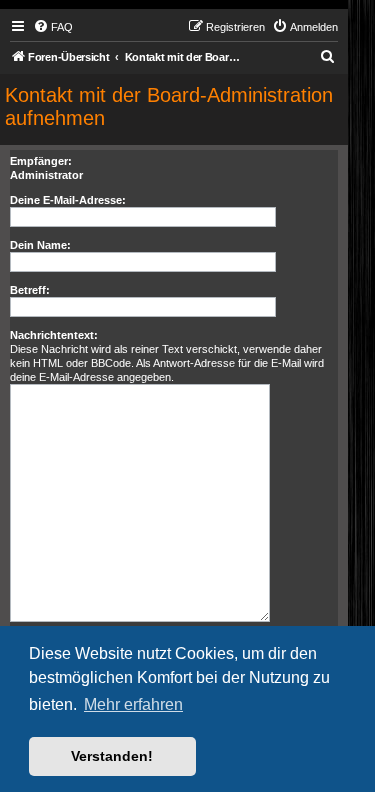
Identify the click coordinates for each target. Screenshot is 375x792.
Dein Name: (40, 245)
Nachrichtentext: (54, 335)
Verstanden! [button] (112, 756)
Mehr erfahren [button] (133, 704)
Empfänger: (41, 161)
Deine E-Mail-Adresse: (68, 200)
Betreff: (30, 290)
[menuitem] (53, 27)
